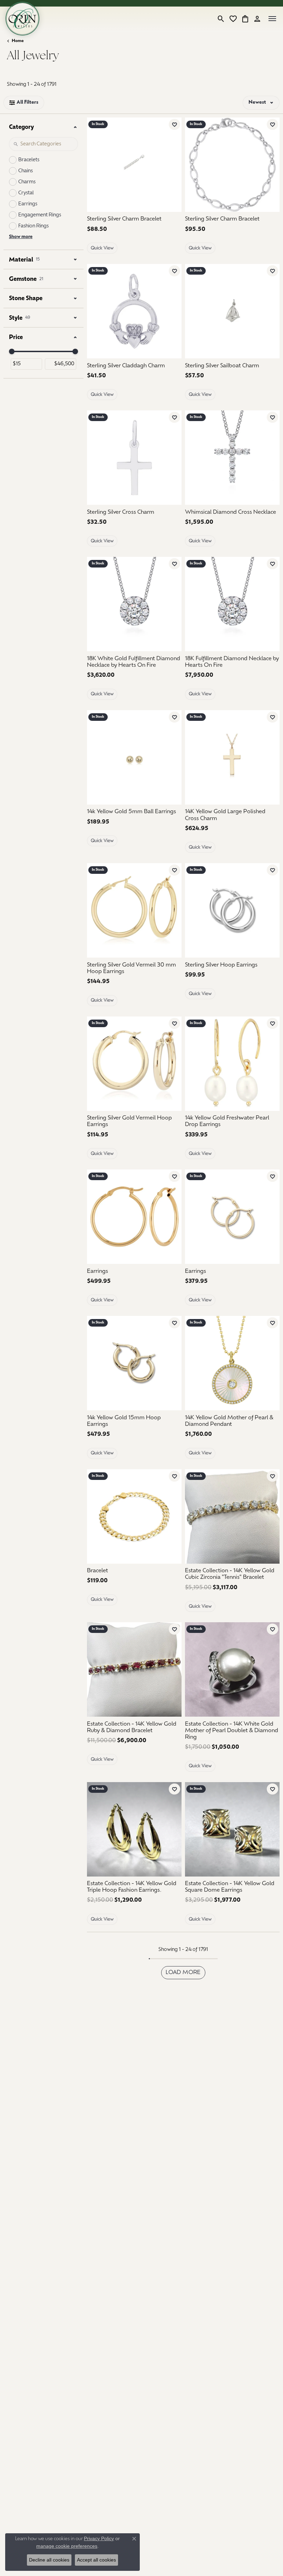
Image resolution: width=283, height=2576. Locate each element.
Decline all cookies (49, 2560)
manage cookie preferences (67, 2546)
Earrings (28, 204)
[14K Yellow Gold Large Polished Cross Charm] (232, 757)
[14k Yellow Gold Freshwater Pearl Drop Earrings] (232, 1064)
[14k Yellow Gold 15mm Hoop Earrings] (134, 1363)
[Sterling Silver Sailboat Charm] (232, 311)
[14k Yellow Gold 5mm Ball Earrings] (134, 757)
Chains (26, 171)
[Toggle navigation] (272, 19)
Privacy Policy (99, 2538)
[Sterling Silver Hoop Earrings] (232, 910)
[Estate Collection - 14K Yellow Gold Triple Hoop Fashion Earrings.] (134, 1829)
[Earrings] (134, 1217)
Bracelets (29, 160)
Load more (183, 1973)
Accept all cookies (96, 2560)
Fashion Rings (33, 226)
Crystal (26, 193)
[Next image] (272, 458)
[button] (221, 19)
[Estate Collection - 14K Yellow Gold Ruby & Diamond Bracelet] (134, 1669)
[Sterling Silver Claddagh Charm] (134, 311)
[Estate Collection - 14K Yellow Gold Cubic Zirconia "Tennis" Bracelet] (232, 1516)
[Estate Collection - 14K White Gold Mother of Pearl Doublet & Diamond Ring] (232, 1669)
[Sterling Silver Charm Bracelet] (134, 165)
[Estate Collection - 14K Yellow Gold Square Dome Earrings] (232, 1829)
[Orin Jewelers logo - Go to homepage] (22, 19)
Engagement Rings (40, 215)
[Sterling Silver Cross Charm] (134, 458)
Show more (21, 237)
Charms (27, 182)
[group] (232, 458)
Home (18, 41)
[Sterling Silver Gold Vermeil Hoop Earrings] (134, 1064)
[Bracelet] (134, 1516)
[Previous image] (192, 458)
